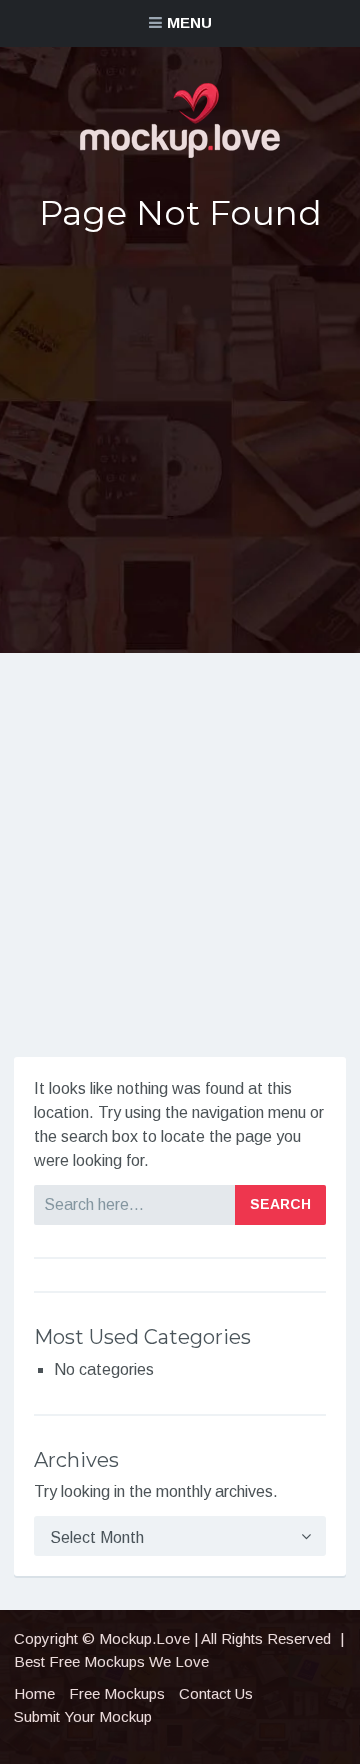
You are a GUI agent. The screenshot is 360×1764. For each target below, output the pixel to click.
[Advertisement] (180, 444)
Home (34, 1693)
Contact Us (216, 1693)
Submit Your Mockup (83, 1716)
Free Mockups (117, 1693)
